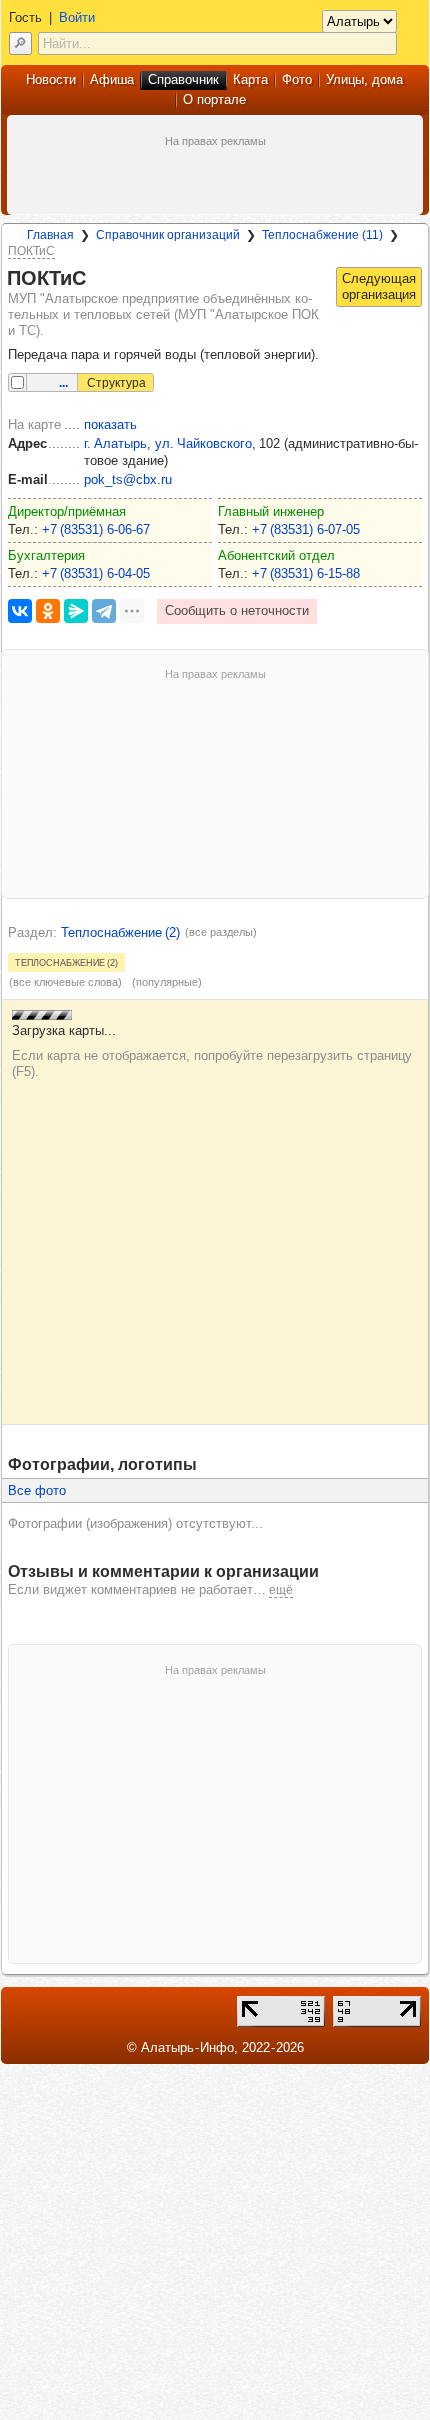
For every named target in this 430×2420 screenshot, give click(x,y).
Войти (77, 17)
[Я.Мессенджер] (76, 611)
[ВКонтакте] (20, 611)
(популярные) (167, 982)
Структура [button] (116, 383)
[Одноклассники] (48, 611)
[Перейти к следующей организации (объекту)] (379, 287)
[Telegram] (104, 611)
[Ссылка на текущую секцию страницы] (98, 279)
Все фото (37, 1490)
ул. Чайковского (203, 443)
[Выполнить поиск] (20, 43)
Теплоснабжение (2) (120, 932)
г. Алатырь (115, 443)
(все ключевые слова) (65, 982)
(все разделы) (221, 932)
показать (110, 424)
